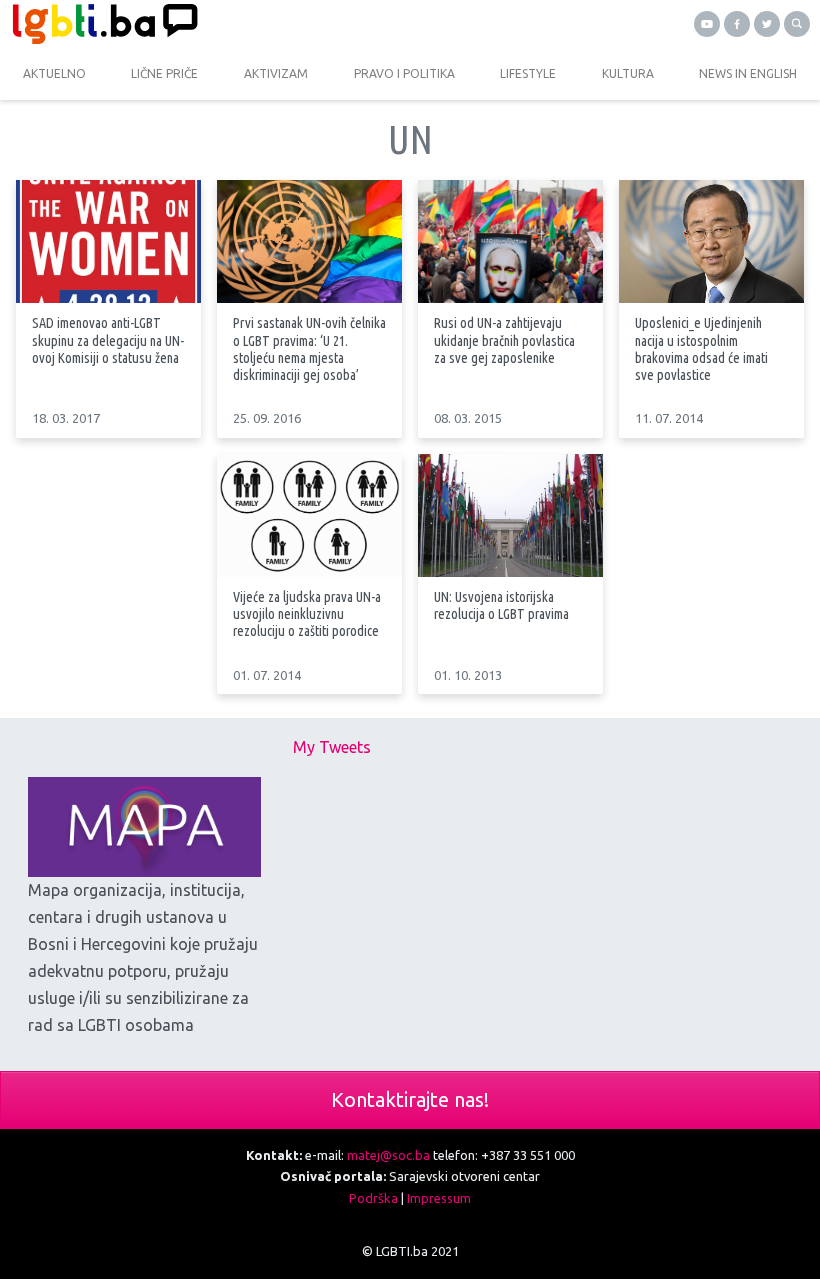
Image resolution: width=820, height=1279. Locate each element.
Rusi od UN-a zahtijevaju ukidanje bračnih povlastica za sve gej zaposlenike (504, 340)
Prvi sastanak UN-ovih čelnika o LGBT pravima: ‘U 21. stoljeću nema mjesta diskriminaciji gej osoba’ (309, 349)
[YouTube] (707, 24)
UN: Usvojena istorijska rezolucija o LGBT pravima (501, 605)
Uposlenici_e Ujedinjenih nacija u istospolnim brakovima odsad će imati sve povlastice (701, 349)
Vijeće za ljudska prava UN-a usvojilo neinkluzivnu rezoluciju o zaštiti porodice (307, 614)
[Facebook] (737, 24)
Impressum (439, 1198)
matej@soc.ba (388, 1155)
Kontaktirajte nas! (410, 1099)
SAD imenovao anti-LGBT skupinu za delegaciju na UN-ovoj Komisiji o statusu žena (108, 340)
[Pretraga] (797, 24)
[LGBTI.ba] (205, 24)
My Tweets (332, 747)
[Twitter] (767, 24)
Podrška (373, 1198)
